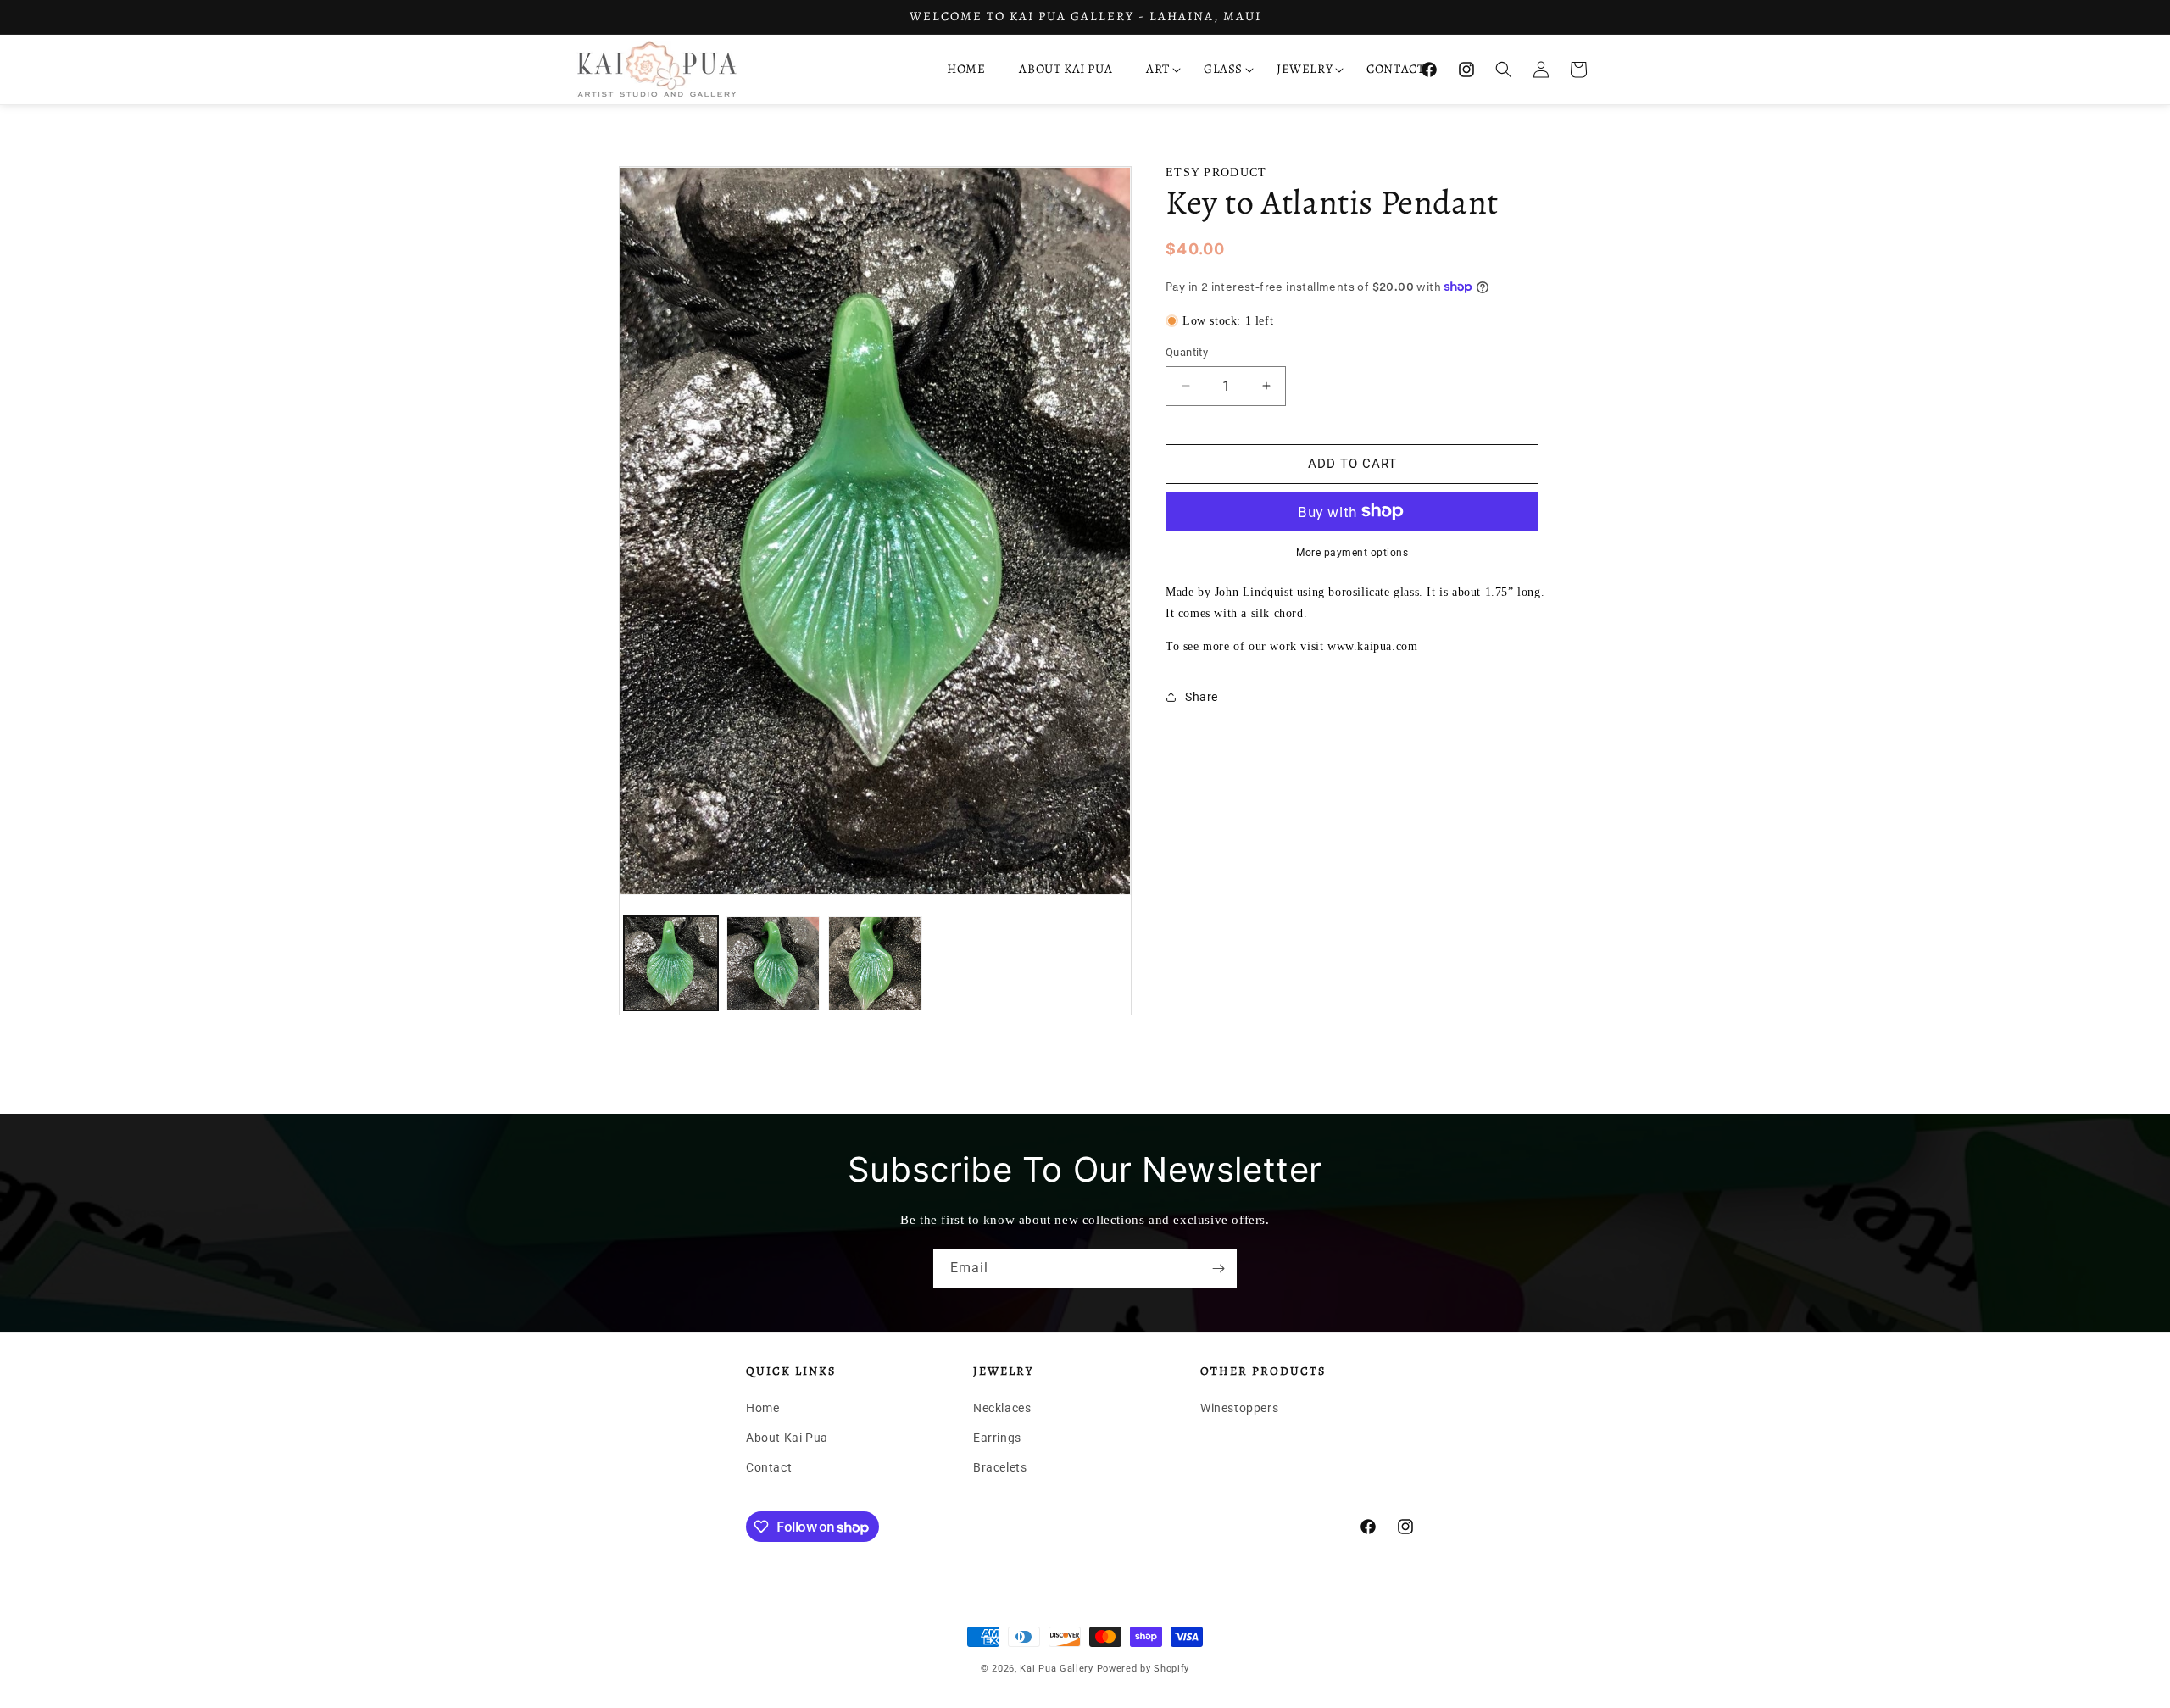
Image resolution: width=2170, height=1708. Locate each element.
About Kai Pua (787, 1438)
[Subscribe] (1218, 1268)
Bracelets (1000, 1467)
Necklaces (1002, 1408)
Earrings (997, 1438)
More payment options (1352, 552)
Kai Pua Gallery (1057, 1669)
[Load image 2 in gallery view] (773, 963)
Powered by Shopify (1143, 1669)
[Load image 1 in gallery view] (671, 963)
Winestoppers (1239, 1408)
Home (762, 1408)
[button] (1158, 70)
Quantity (1187, 352)
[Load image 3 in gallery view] (875, 963)
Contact (769, 1467)
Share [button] (1202, 696)
